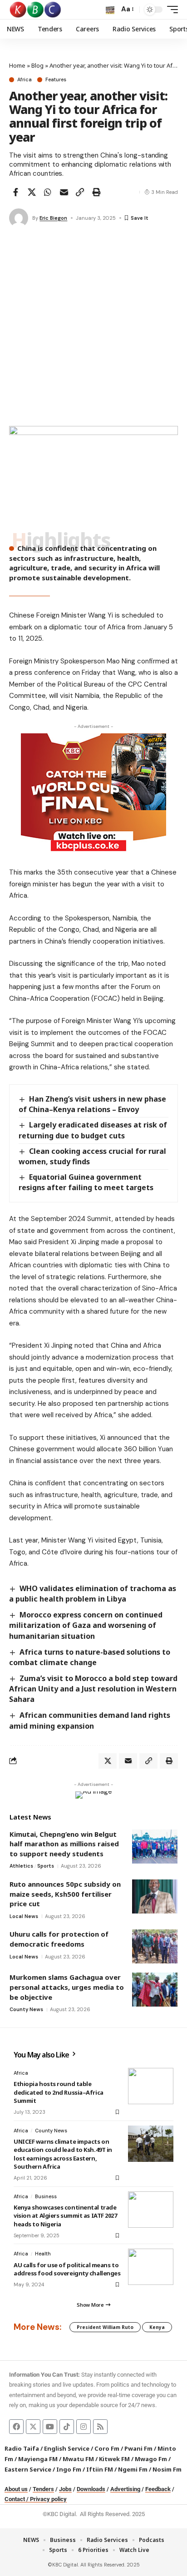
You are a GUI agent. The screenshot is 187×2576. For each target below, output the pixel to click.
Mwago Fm (151, 2459)
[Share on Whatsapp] (48, 192)
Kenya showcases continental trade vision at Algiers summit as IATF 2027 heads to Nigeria (65, 2215)
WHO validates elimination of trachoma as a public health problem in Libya (93, 1594)
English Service (67, 2448)
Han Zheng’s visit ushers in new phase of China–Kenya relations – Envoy (92, 1104)
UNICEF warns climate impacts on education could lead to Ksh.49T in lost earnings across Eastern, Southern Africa (63, 2154)
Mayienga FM (38, 2459)
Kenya (157, 2327)
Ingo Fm (69, 2469)
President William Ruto (105, 2327)
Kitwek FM (114, 2459)
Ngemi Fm (133, 2469)
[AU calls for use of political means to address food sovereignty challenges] (151, 2267)
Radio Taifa (22, 2448)
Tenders (43, 2489)
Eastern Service (28, 2469)
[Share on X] (32, 192)
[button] (110, 10)
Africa (25, 80)
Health (43, 2254)
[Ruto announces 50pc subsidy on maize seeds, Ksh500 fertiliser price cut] (155, 1896)
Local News (24, 1916)
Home (17, 65)
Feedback (158, 2489)
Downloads (91, 2489)
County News (26, 2009)
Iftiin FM (100, 2469)
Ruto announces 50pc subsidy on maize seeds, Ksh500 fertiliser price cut (65, 1894)
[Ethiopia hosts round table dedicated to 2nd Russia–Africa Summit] (151, 2086)
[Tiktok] (67, 2427)
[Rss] (100, 2427)
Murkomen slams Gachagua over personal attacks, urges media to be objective (67, 1987)
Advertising (125, 2489)
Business (46, 2196)
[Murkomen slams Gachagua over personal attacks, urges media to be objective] (155, 1990)
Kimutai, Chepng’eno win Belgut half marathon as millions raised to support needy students (64, 1844)
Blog (37, 65)
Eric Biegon (53, 218)
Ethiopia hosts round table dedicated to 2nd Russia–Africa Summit (59, 2092)
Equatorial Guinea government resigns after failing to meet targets (86, 1182)
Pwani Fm (138, 2448)
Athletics (21, 1866)
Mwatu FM (78, 2459)
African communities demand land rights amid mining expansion (90, 1720)
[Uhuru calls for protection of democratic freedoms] (155, 1946)
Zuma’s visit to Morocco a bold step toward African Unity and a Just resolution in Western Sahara (93, 1689)
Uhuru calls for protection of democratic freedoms (59, 1939)
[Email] (64, 192)
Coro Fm (107, 2448)
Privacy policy (48, 2499)
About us (16, 2489)
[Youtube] (50, 2427)
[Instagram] (84, 2427)
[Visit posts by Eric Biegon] (19, 218)
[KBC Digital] (36, 10)
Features (56, 80)
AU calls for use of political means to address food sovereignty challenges (67, 2269)
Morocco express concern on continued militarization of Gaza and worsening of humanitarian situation (86, 1625)
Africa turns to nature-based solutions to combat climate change (90, 1657)
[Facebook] (16, 2427)
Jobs (65, 2489)
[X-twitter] (33, 2427)
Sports (46, 1866)
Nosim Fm (166, 2469)
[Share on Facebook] (15, 192)
